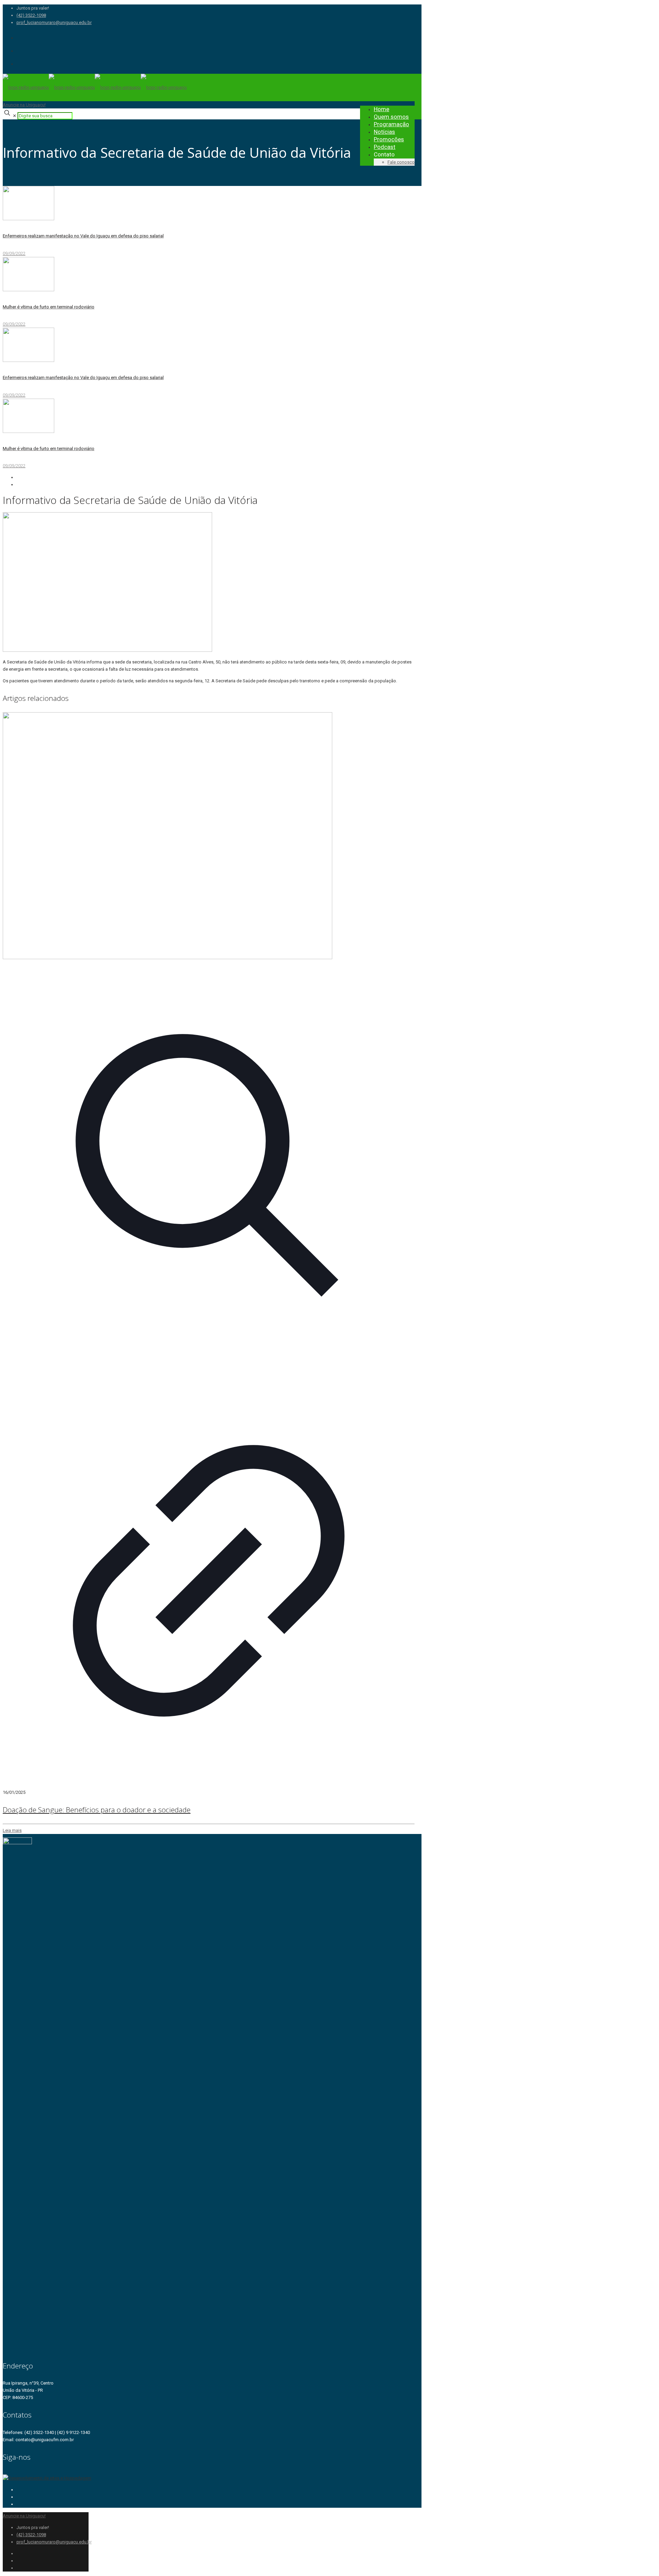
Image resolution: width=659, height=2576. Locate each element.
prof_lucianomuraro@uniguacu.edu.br (54, 22)
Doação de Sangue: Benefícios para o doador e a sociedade (97, 1810)
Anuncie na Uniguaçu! (24, 105)
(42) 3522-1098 (31, 15)
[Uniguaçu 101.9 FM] (95, 87)
